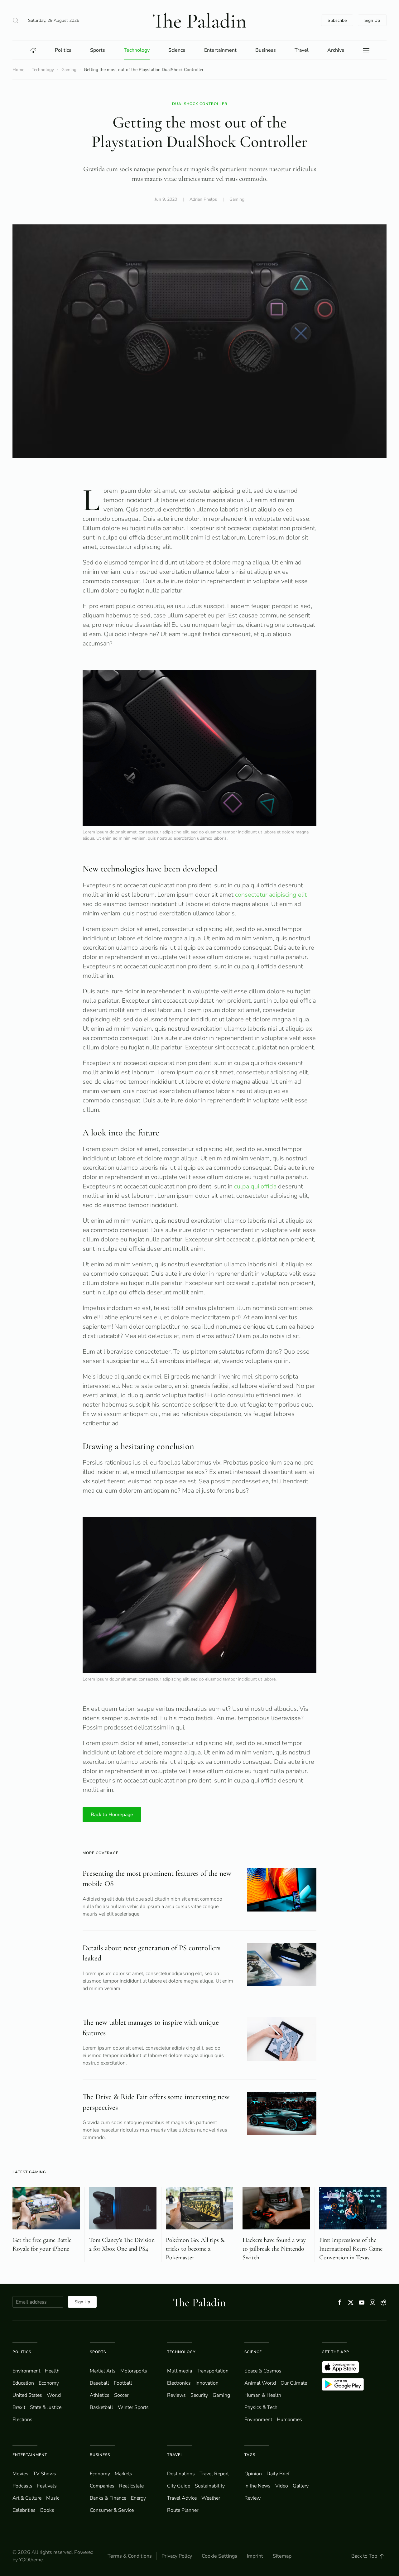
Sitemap (282, 2556)
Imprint (255, 2556)
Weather (211, 2498)
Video (282, 2486)
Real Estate (131, 2486)
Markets (123, 2474)
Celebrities (24, 2510)
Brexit (19, 2407)
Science (253, 2352)
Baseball (99, 2383)
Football (123, 2383)
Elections (22, 2420)
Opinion (253, 2474)
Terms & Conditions (130, 2556)
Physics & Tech (261, 2407)
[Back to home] (199, 20)
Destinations (181, 2474)
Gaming (237, 199)
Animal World (260, 2383)
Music (53, 2498)
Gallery (301, 2486)
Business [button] (266, 50)
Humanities (289, 2420)
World (54, 2395)
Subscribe (337, 20)
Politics (22, 2352)
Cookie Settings (219, 2556)
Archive (336, 50)
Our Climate (294, 2383)
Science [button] (177, 50)
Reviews (176, 2395)
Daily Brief (278, 2474)
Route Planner (183, 2510)
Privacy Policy (177, 2556)
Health (52, 2371)
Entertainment (30, 2455)
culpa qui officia (255, 1186)
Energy (138, 2498)
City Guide (179, 2486)
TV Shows (45, 2474)
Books (47, 2510)
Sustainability (210, 2486)
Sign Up (372, 20)
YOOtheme (31, 2560)
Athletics (100, 2395)
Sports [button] (98, 50)
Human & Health (263, 2395)
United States (27, 2395)
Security (199, 2395)
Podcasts (22, 2486)
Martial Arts (103, 2371)
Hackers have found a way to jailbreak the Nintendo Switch (274, 2249)
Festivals (47, 2486)
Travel (175, 2455)
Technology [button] (137, 50)
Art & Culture (27, 2498)
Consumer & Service (112, 2510)
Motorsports (134, 2371)
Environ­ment (26, 2371)
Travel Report (214, 2474)
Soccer (121, 2395)
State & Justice (46, 2407)
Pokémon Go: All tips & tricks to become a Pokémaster (195, 2249)
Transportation (213, 2371)
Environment (258, 2420)
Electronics (179, 2383)
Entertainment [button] (220, 50)
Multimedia (180, 2371)
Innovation (207, 2383)
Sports (98, 2352)
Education (23, 2383)
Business (100, 2455)
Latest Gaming (29, 2172)
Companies (102, 2486)
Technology (181, 2352)
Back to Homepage (112, 1815)
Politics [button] (63, 50)
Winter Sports (133, 2407)
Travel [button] (302, 50)
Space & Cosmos (263, 2371)
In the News (257, 2486)
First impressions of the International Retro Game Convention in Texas (351, 2249)
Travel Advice (182, 2498)
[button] (16, 20)
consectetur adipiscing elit (271, 895)
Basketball (101, 2407)
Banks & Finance (108, 2498)
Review (252, 2498)
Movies (20, 2474)
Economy (49, 2383)
